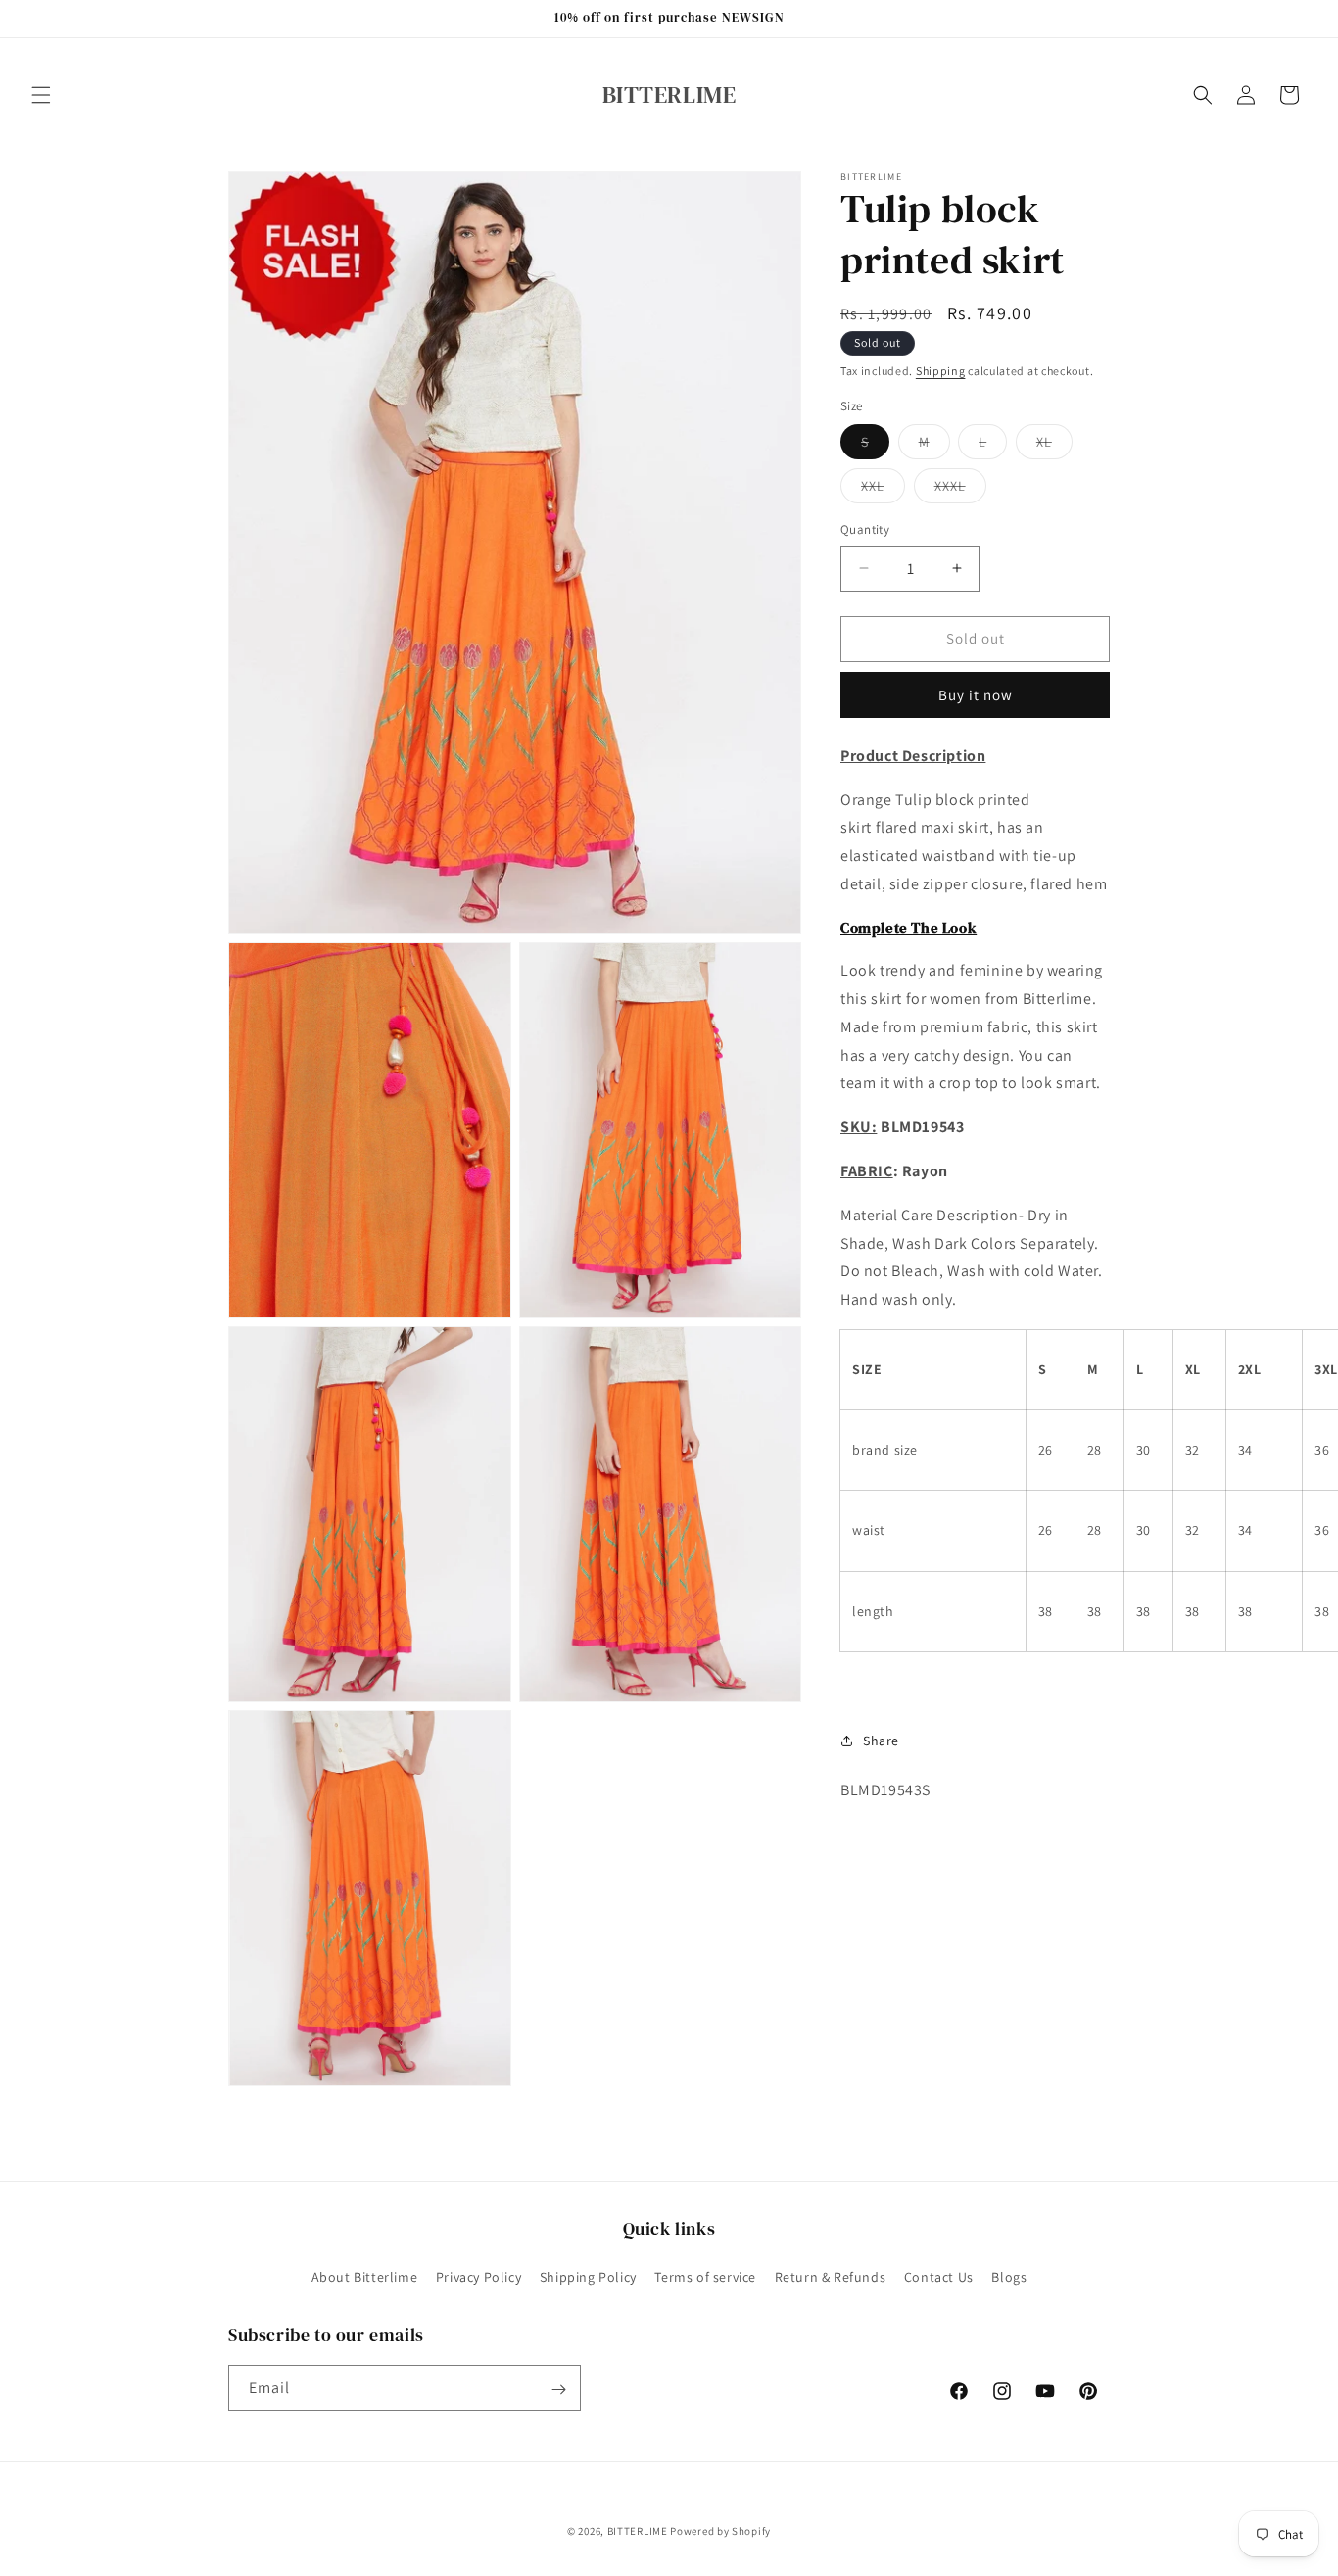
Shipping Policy (588, 2276)
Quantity (865, 529)
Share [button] (881, 1740)
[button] (41, 95)
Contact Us (939, 2276)
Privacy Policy (478, 2276)
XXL (883, 490)
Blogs (1009, 2276)
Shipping (941, 371)
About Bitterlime (365, 2276)
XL (1054, 446)
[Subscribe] (558, 2389)
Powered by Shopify (720, 2531)
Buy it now (976, 694)
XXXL (960, 490)
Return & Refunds (831, 2276)
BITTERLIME (638, 2531)
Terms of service (705, 2276)
